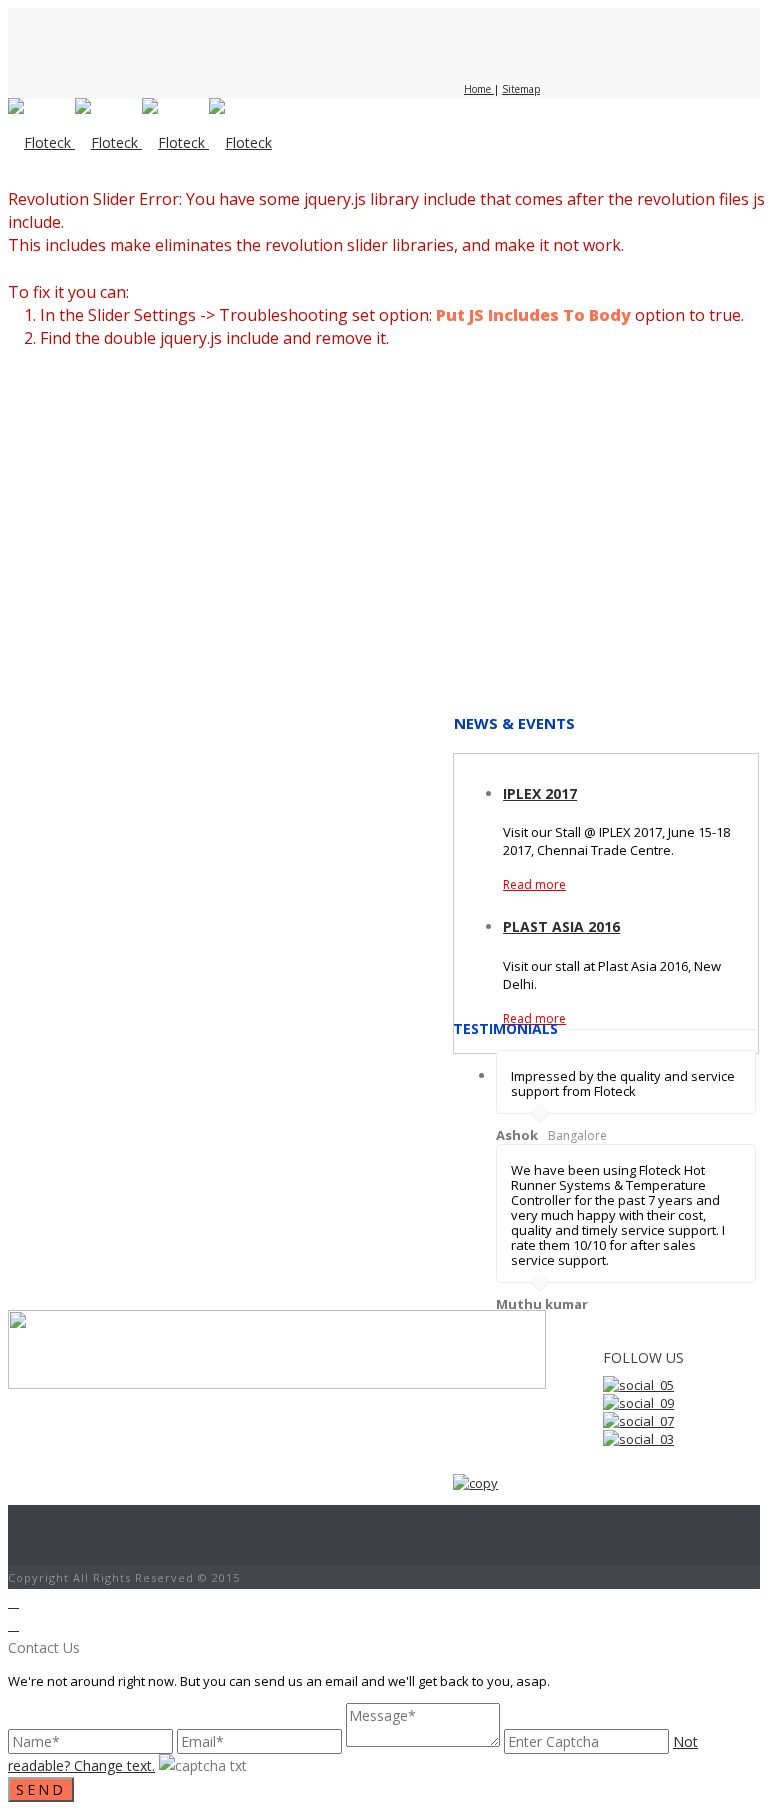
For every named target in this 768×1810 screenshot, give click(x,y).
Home (479, 89)
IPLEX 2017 (540, 793)
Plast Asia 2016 (561, 926)
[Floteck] (140, 142)
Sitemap (521, 89)
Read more (534, 884)
